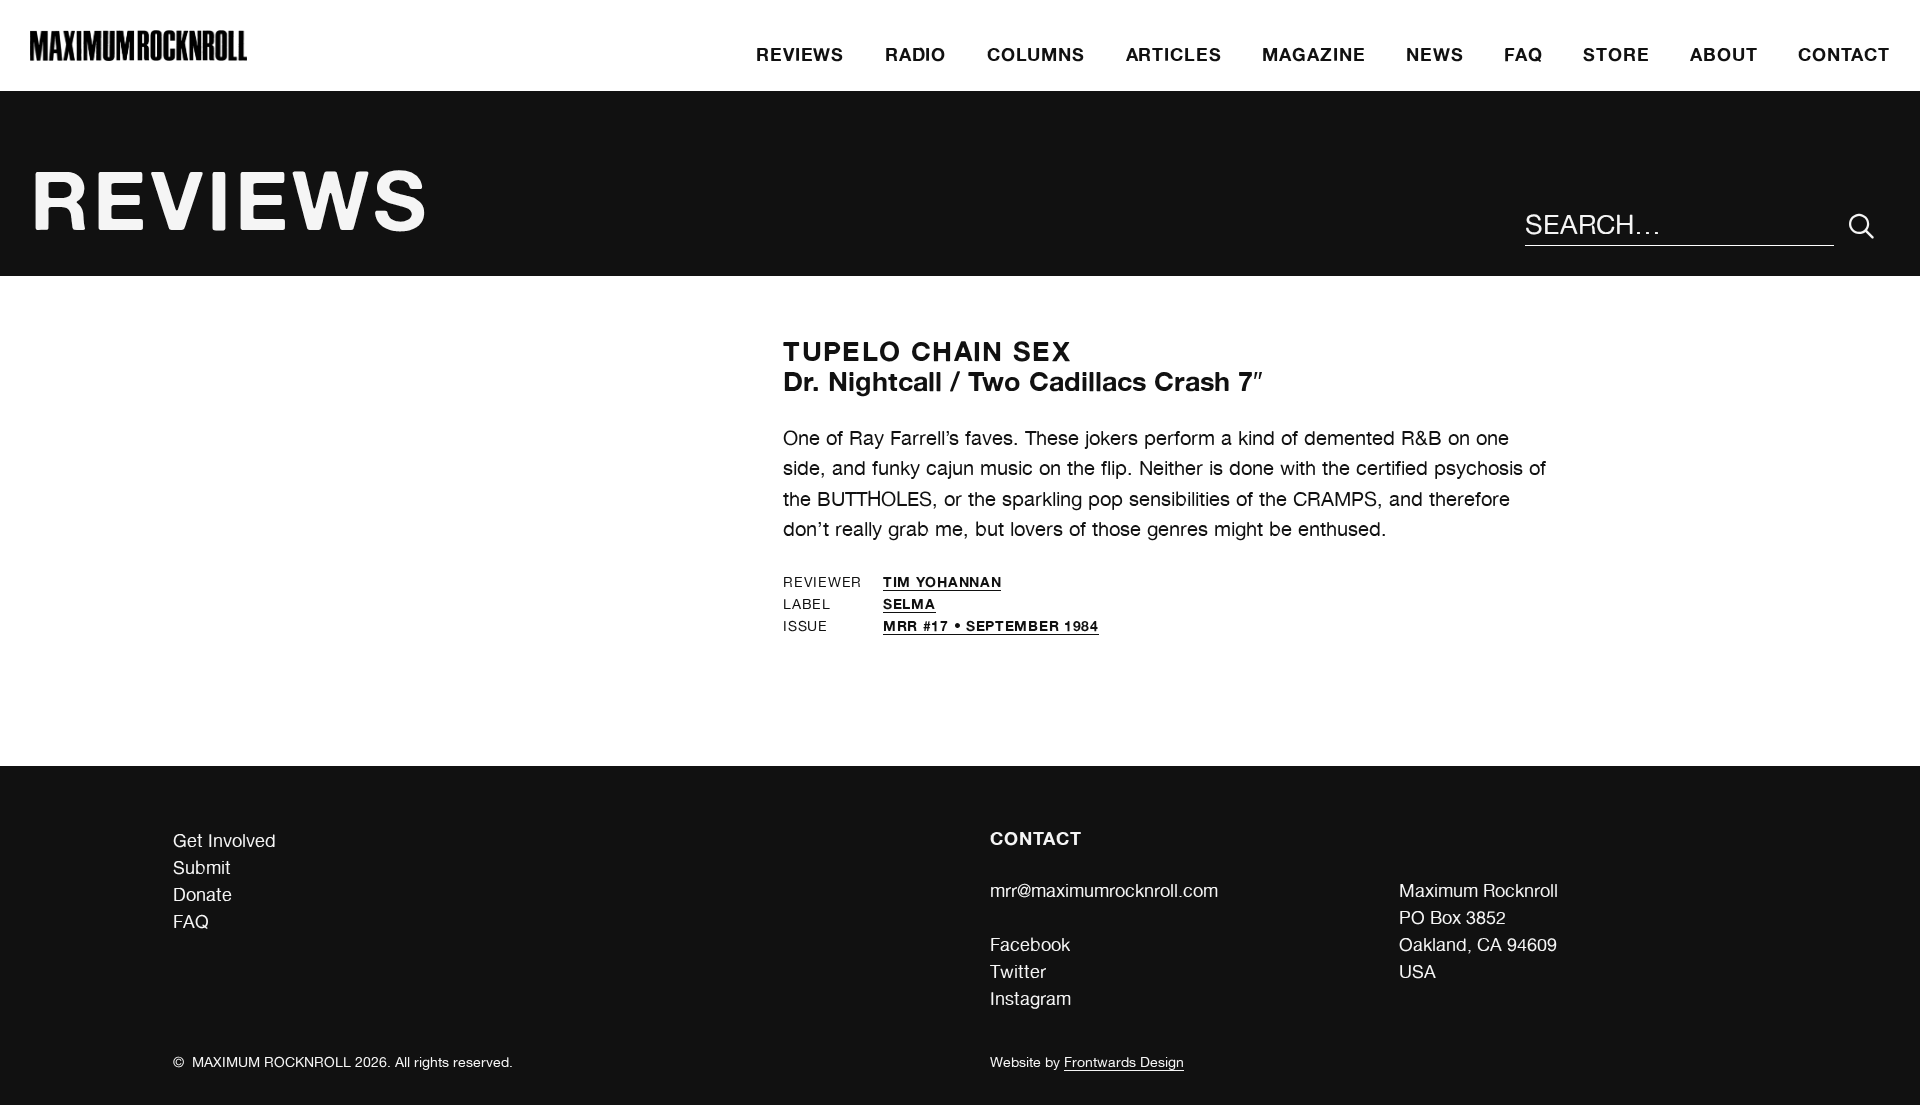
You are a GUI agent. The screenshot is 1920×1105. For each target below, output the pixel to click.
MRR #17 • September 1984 (991, 625)
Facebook (1030, 944)
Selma (909, 603)
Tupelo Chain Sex (927, 351)
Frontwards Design (1124, 1062)
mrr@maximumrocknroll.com (1104, 890)
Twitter (1018, 971)
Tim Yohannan (942, 581)
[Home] (138, 54)
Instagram (1030, 998)
